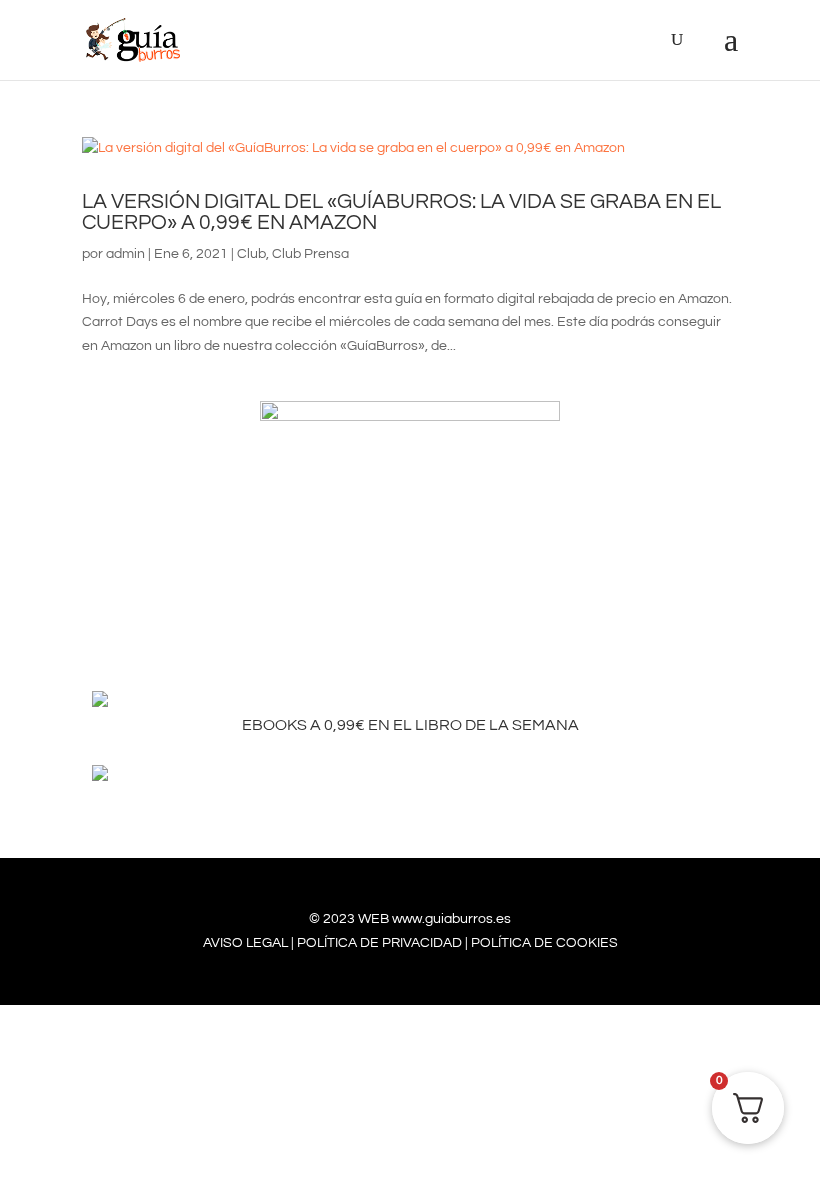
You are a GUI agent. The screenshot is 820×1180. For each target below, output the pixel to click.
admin (125, 254)
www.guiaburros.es (451, 919)
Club (251, 254)
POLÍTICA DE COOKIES (544, 943)
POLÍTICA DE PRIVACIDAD (379, 943)
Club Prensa (310, 254)
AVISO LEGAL (245, 943)
